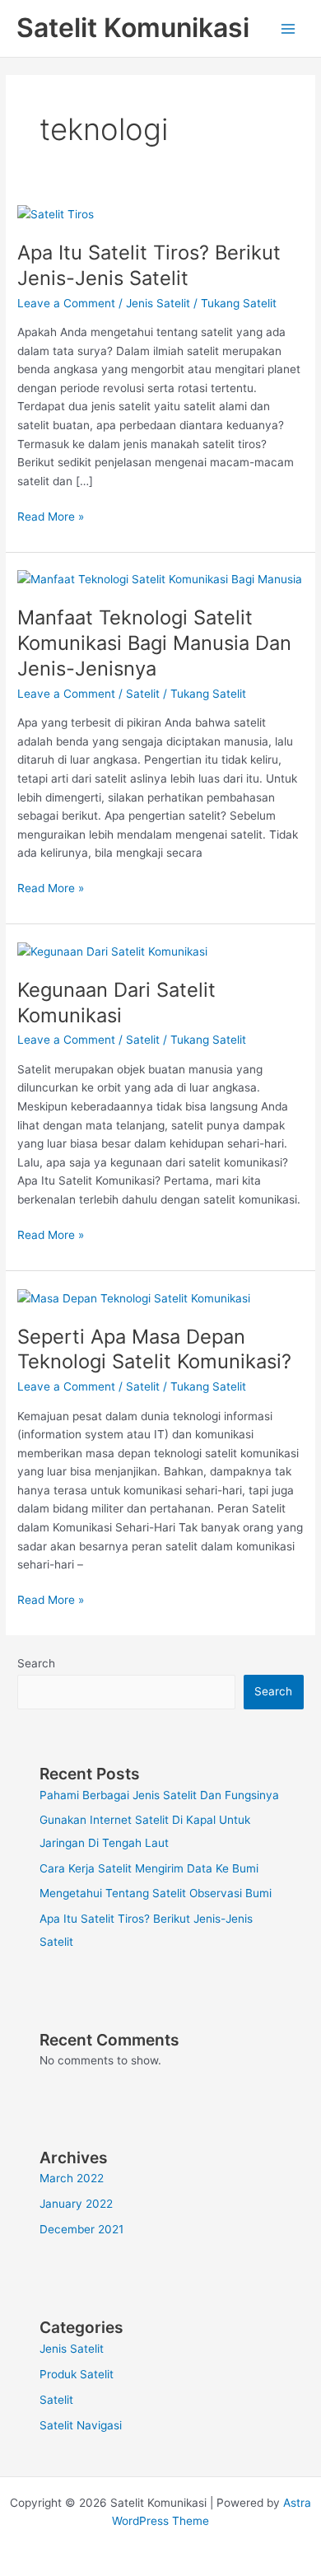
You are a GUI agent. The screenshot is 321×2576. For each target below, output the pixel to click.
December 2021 (81, 2229)
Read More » (51, 515)
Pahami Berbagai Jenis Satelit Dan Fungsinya (159, 1795)
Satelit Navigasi (81, 2425)
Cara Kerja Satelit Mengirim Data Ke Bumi (149, 1868)
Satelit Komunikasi (133, 28)
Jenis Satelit (158, 303)
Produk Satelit (77, 2374)
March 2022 (72, 2178)
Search (36, 1663)
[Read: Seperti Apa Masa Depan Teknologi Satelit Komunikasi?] (134, 1297)
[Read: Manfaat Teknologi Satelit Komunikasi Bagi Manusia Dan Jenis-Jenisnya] (160, 578)
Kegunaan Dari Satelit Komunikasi (116, 1003)
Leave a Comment (66, 303)
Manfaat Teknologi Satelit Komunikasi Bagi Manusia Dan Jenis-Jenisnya (154, 643)
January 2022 (76, 2204)
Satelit (143, 694)
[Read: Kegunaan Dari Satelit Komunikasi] (112, 951)
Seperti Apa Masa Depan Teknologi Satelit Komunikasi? (154, 1349)
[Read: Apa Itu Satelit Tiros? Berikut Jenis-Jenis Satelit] (56, 213)
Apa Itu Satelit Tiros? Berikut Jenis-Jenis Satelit (149, 265)
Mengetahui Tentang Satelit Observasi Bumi (156, 1893)
